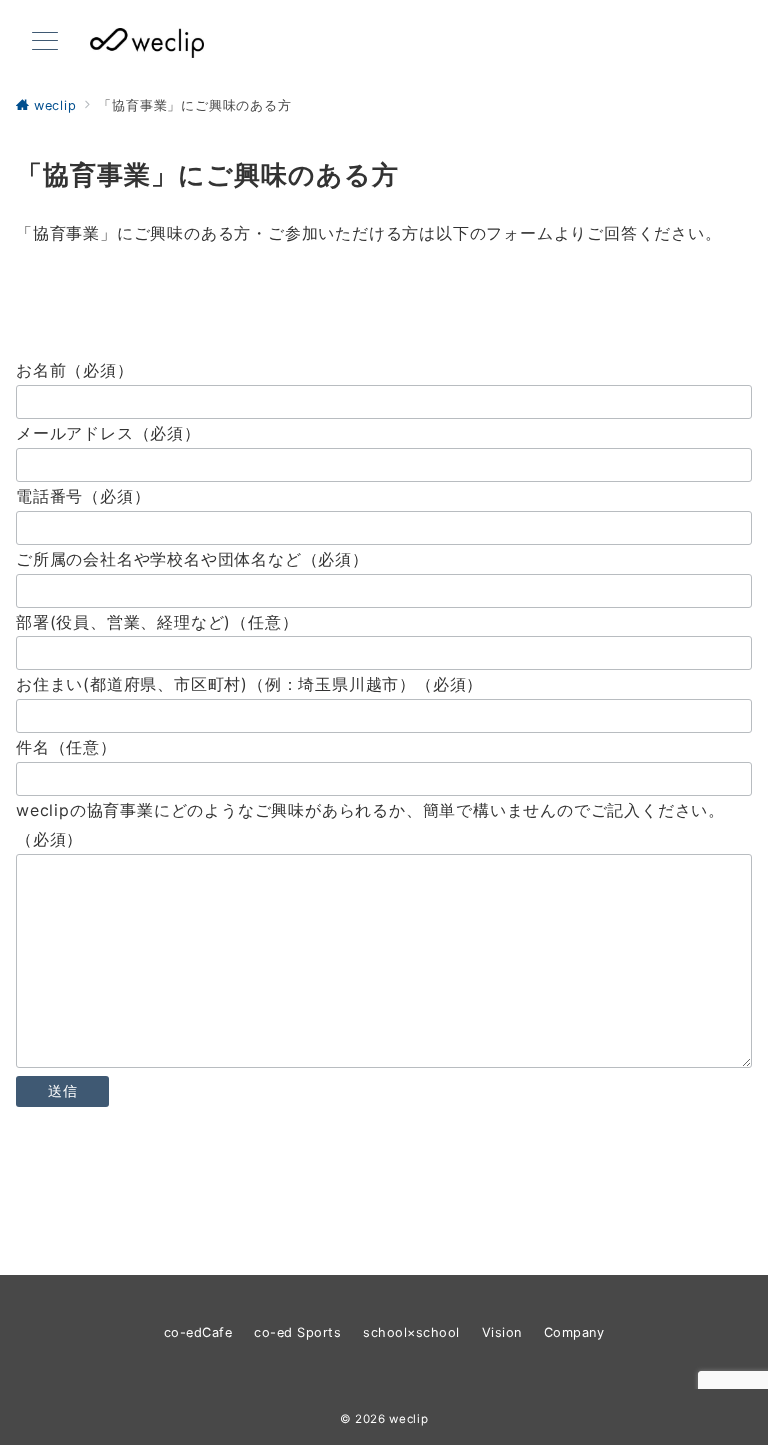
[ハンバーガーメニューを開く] (45, 42)
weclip (408, 1419)
